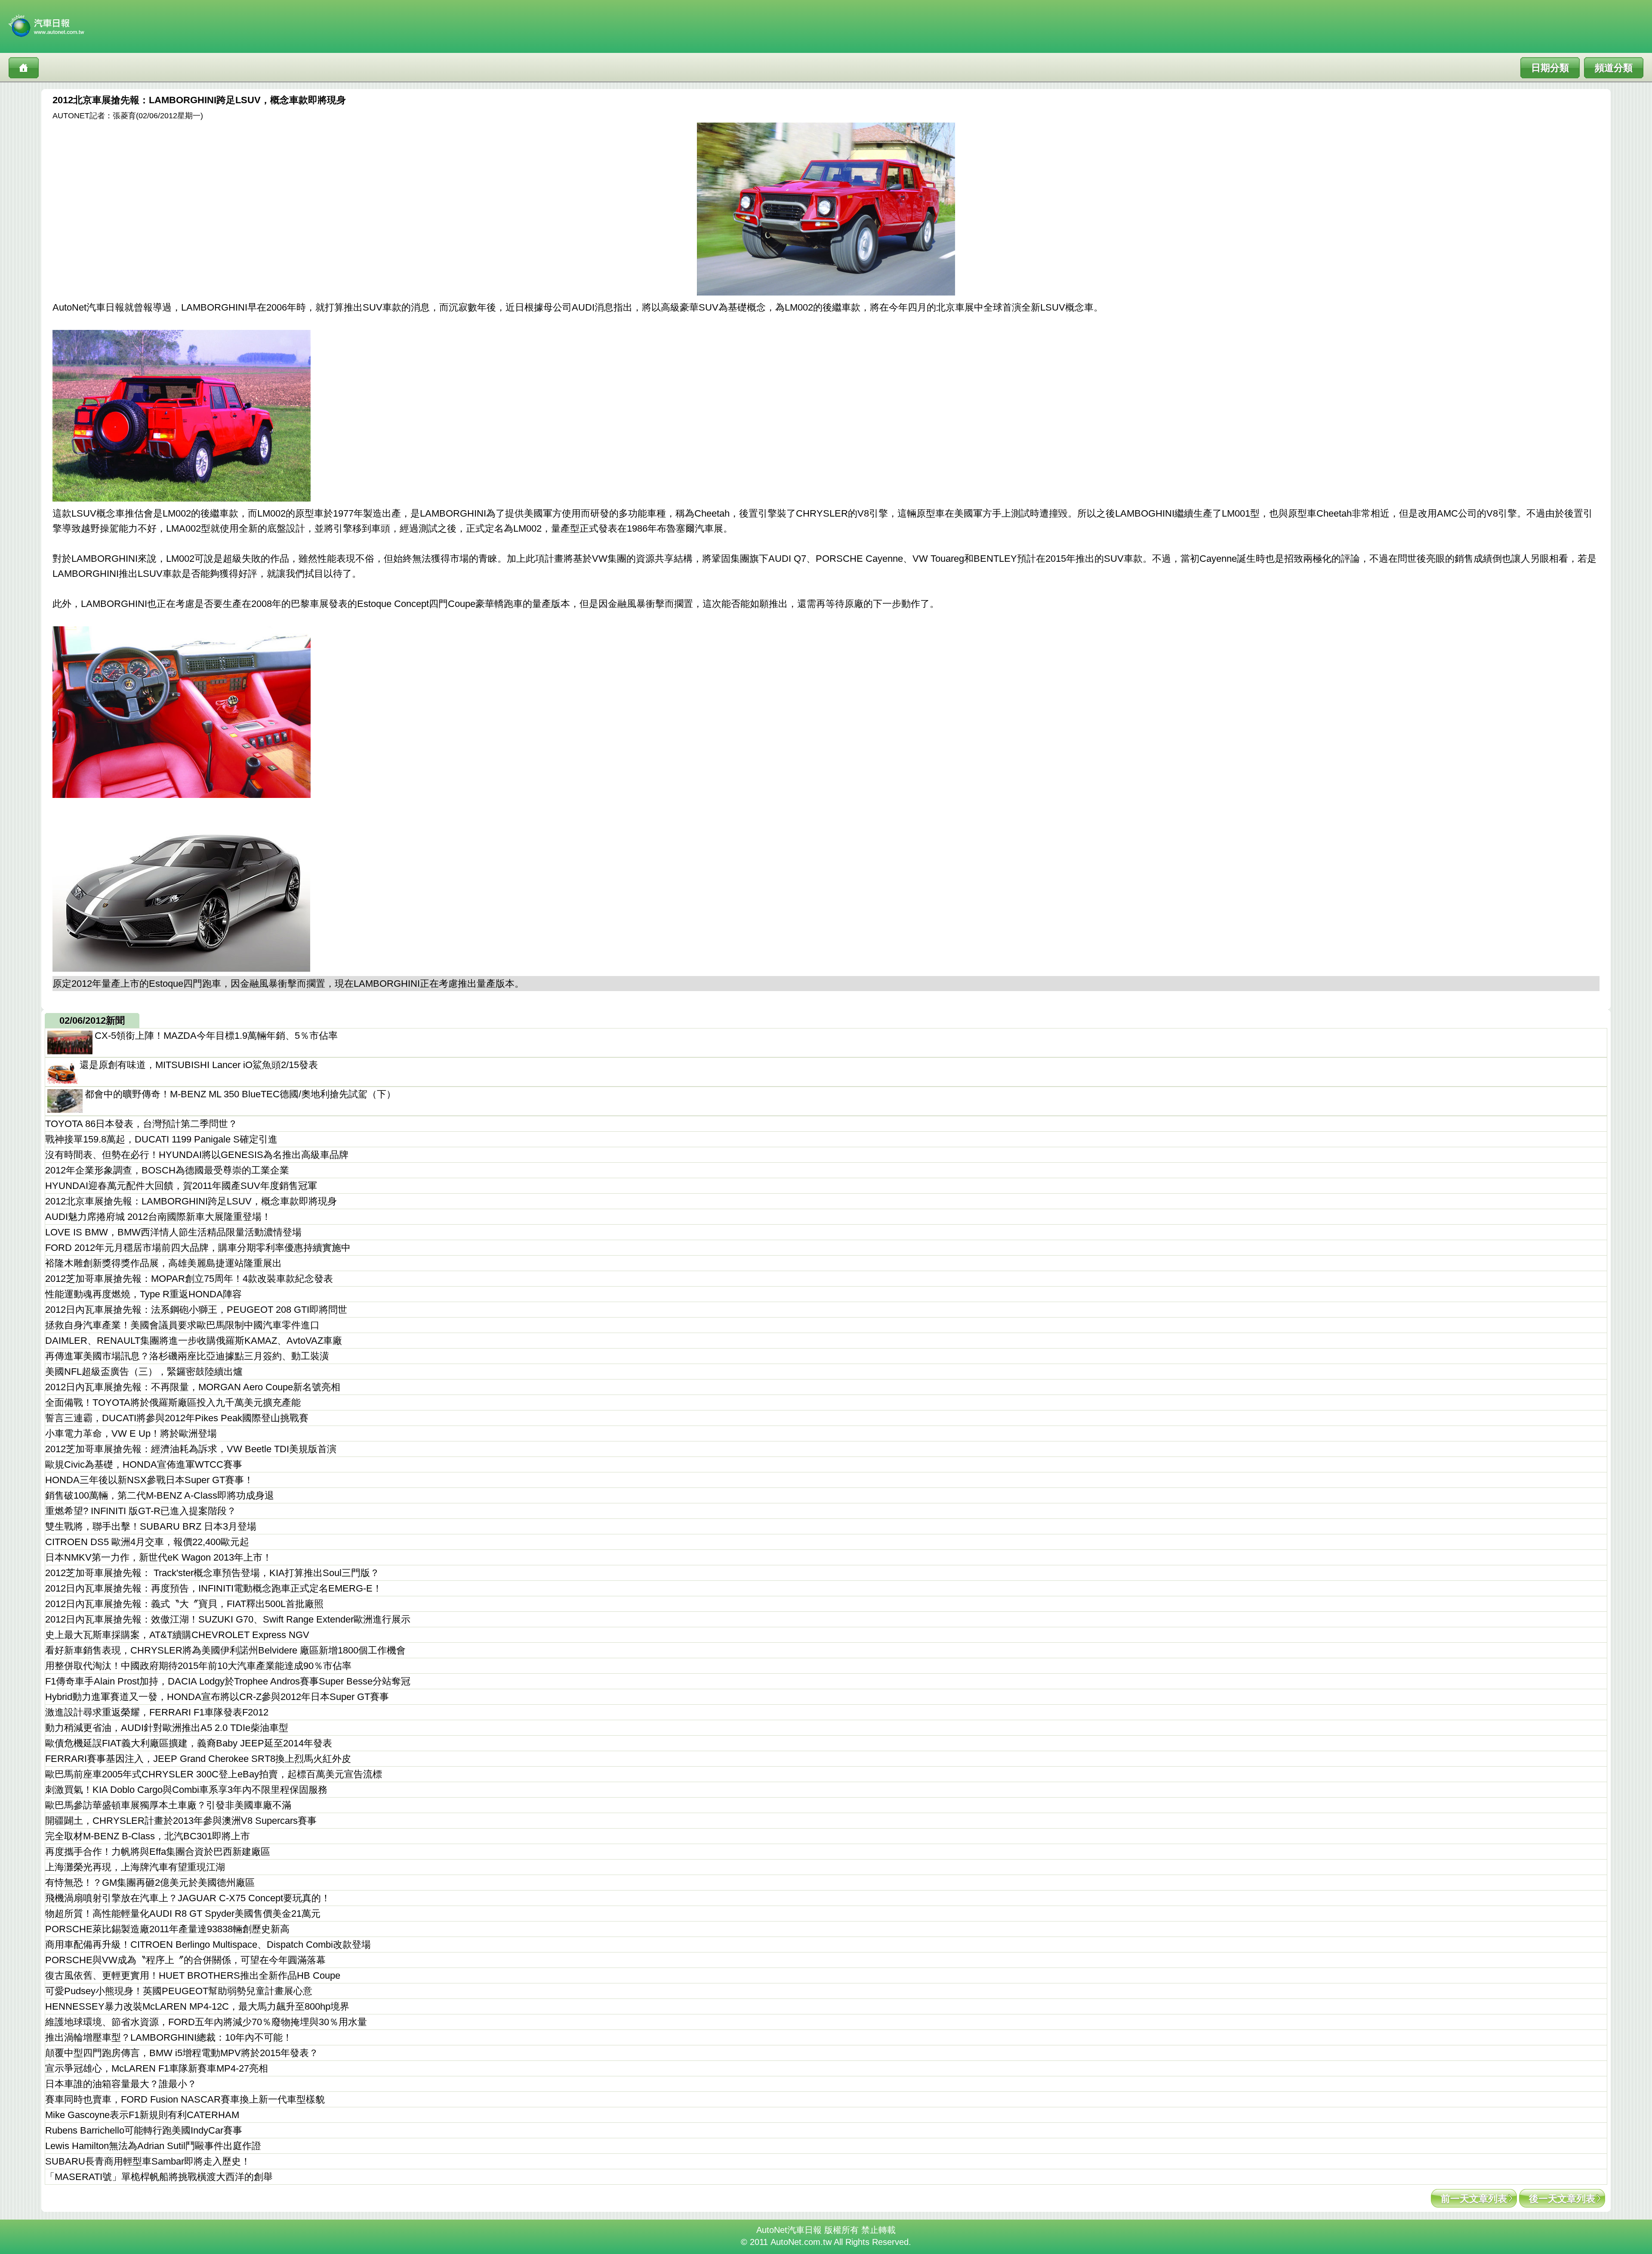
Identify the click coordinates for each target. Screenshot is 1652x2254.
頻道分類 (1614, 68)
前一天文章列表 (1474, 2199)
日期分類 (1550, 68)
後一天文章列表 (1562, 2199)
